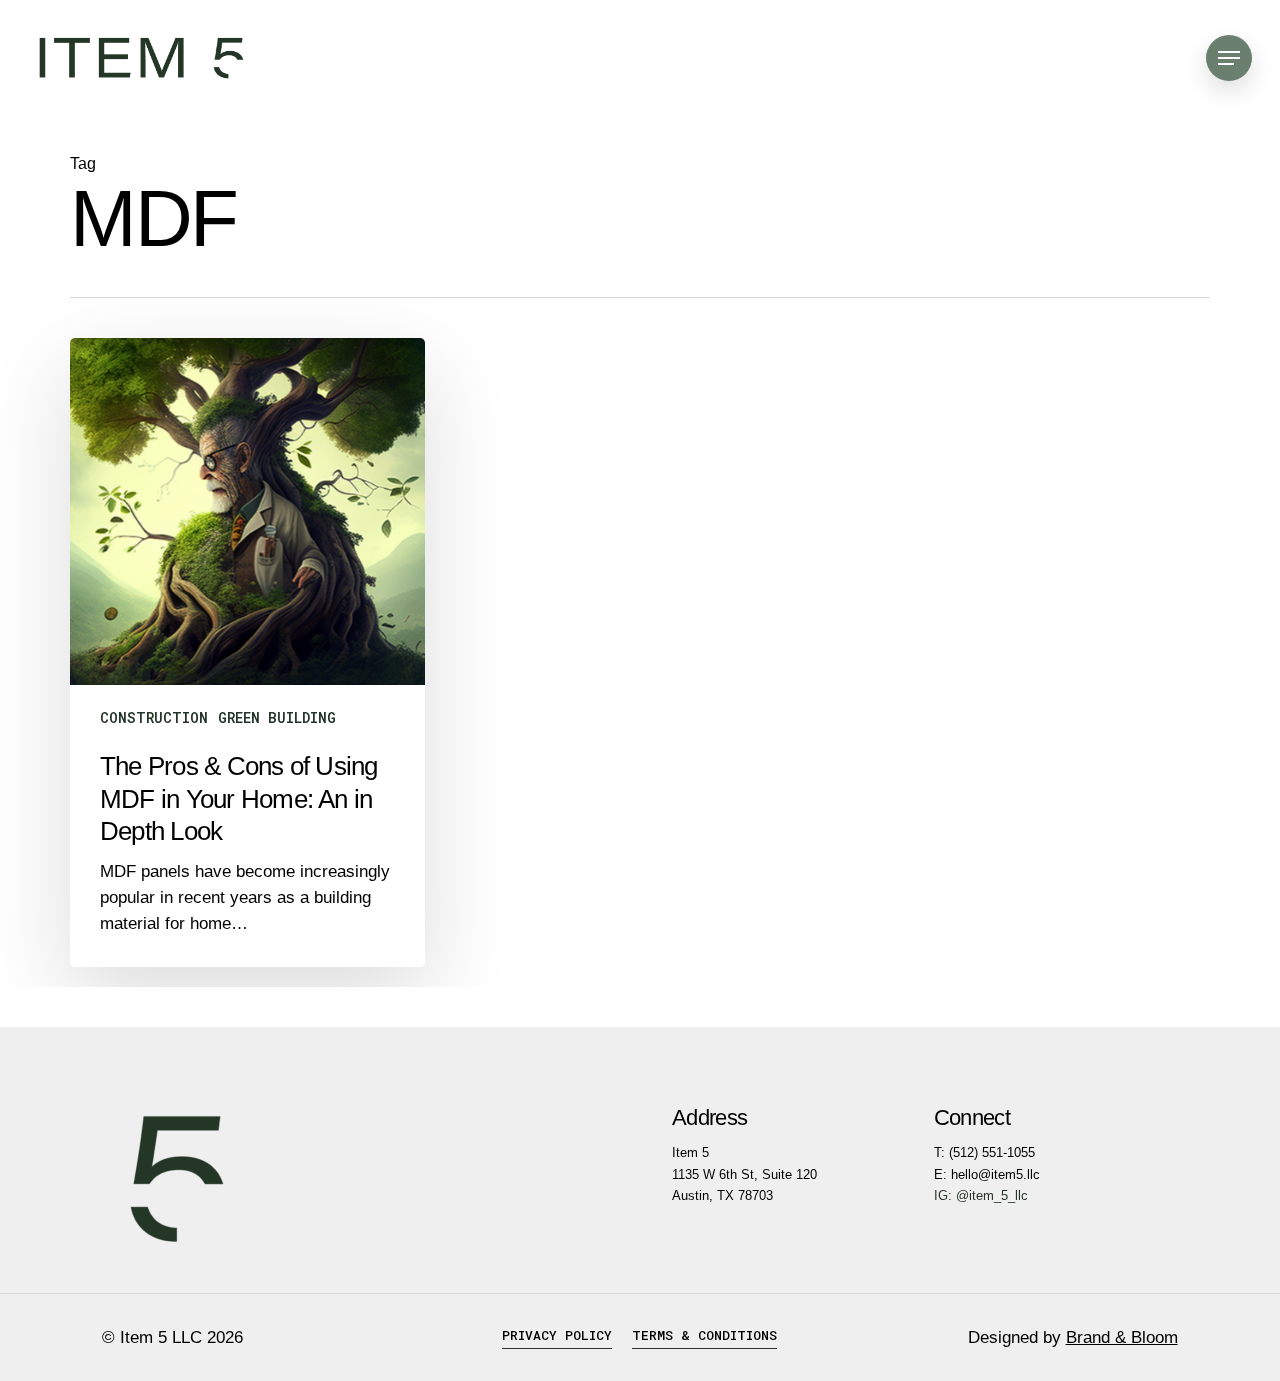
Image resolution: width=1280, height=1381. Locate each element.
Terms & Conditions (704, 1335)
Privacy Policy (557, 1335)
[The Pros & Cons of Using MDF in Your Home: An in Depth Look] (247, 652)
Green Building (277, 717)
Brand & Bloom (1122, 1337)
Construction (154, 717)
